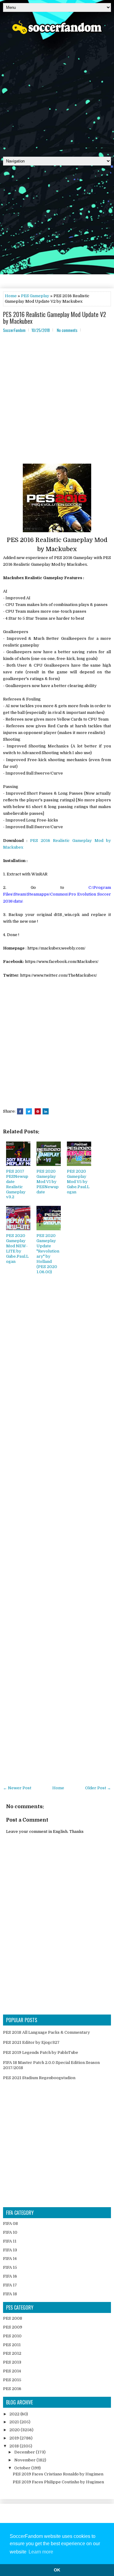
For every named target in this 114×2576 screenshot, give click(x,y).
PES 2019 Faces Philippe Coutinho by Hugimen (58, 2482)
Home (11, 296)
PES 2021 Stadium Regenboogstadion (39, 2078)
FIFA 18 (10, 2294)
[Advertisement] (57, 93)
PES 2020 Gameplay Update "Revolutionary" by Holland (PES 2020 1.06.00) (48, 1254)
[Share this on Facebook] (20, 1111)
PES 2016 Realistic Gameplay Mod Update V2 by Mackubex (55, 318)
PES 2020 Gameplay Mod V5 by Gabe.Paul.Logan (78, 1182)
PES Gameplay (35, 296)
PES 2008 (13, 2318)
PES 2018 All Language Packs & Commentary (47, 2032)
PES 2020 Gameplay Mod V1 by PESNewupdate (48, 1182)
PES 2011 (12, 2345)
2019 (15, 2438)
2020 (15, 2430)
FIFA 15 (10, 2267)
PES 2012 (12, 2353)
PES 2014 (12, 2371)
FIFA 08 (10, 2223)
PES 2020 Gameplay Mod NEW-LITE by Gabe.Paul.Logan (17, 1248)
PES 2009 (13, 2327)
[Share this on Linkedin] (46, 1111)
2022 (15, 2414)
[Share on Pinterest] (38, 1111)
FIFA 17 (10, 2285)
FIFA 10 (10, 2232)
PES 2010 (12, 2336)
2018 (15, 2446)
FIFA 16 (10, 2276)
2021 (15, 2422)
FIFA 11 (10, 2241)
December (25, 2452)
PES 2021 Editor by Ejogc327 (31, 2042)
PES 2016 (12, 2389)
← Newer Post (17, 1788)
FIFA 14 (10, 2259)
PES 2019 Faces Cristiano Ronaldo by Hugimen (58, 2474)
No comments (67, 330)
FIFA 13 (10, 2250)
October (23, 2468)
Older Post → (98, 1788)
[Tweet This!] (29, 1111)
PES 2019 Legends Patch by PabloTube (41, 2052)
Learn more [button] (41, 2552)
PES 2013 (12, 2362)
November (25, 2460)
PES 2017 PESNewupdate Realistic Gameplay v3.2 (17, 1184)
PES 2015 (12, 2380)
